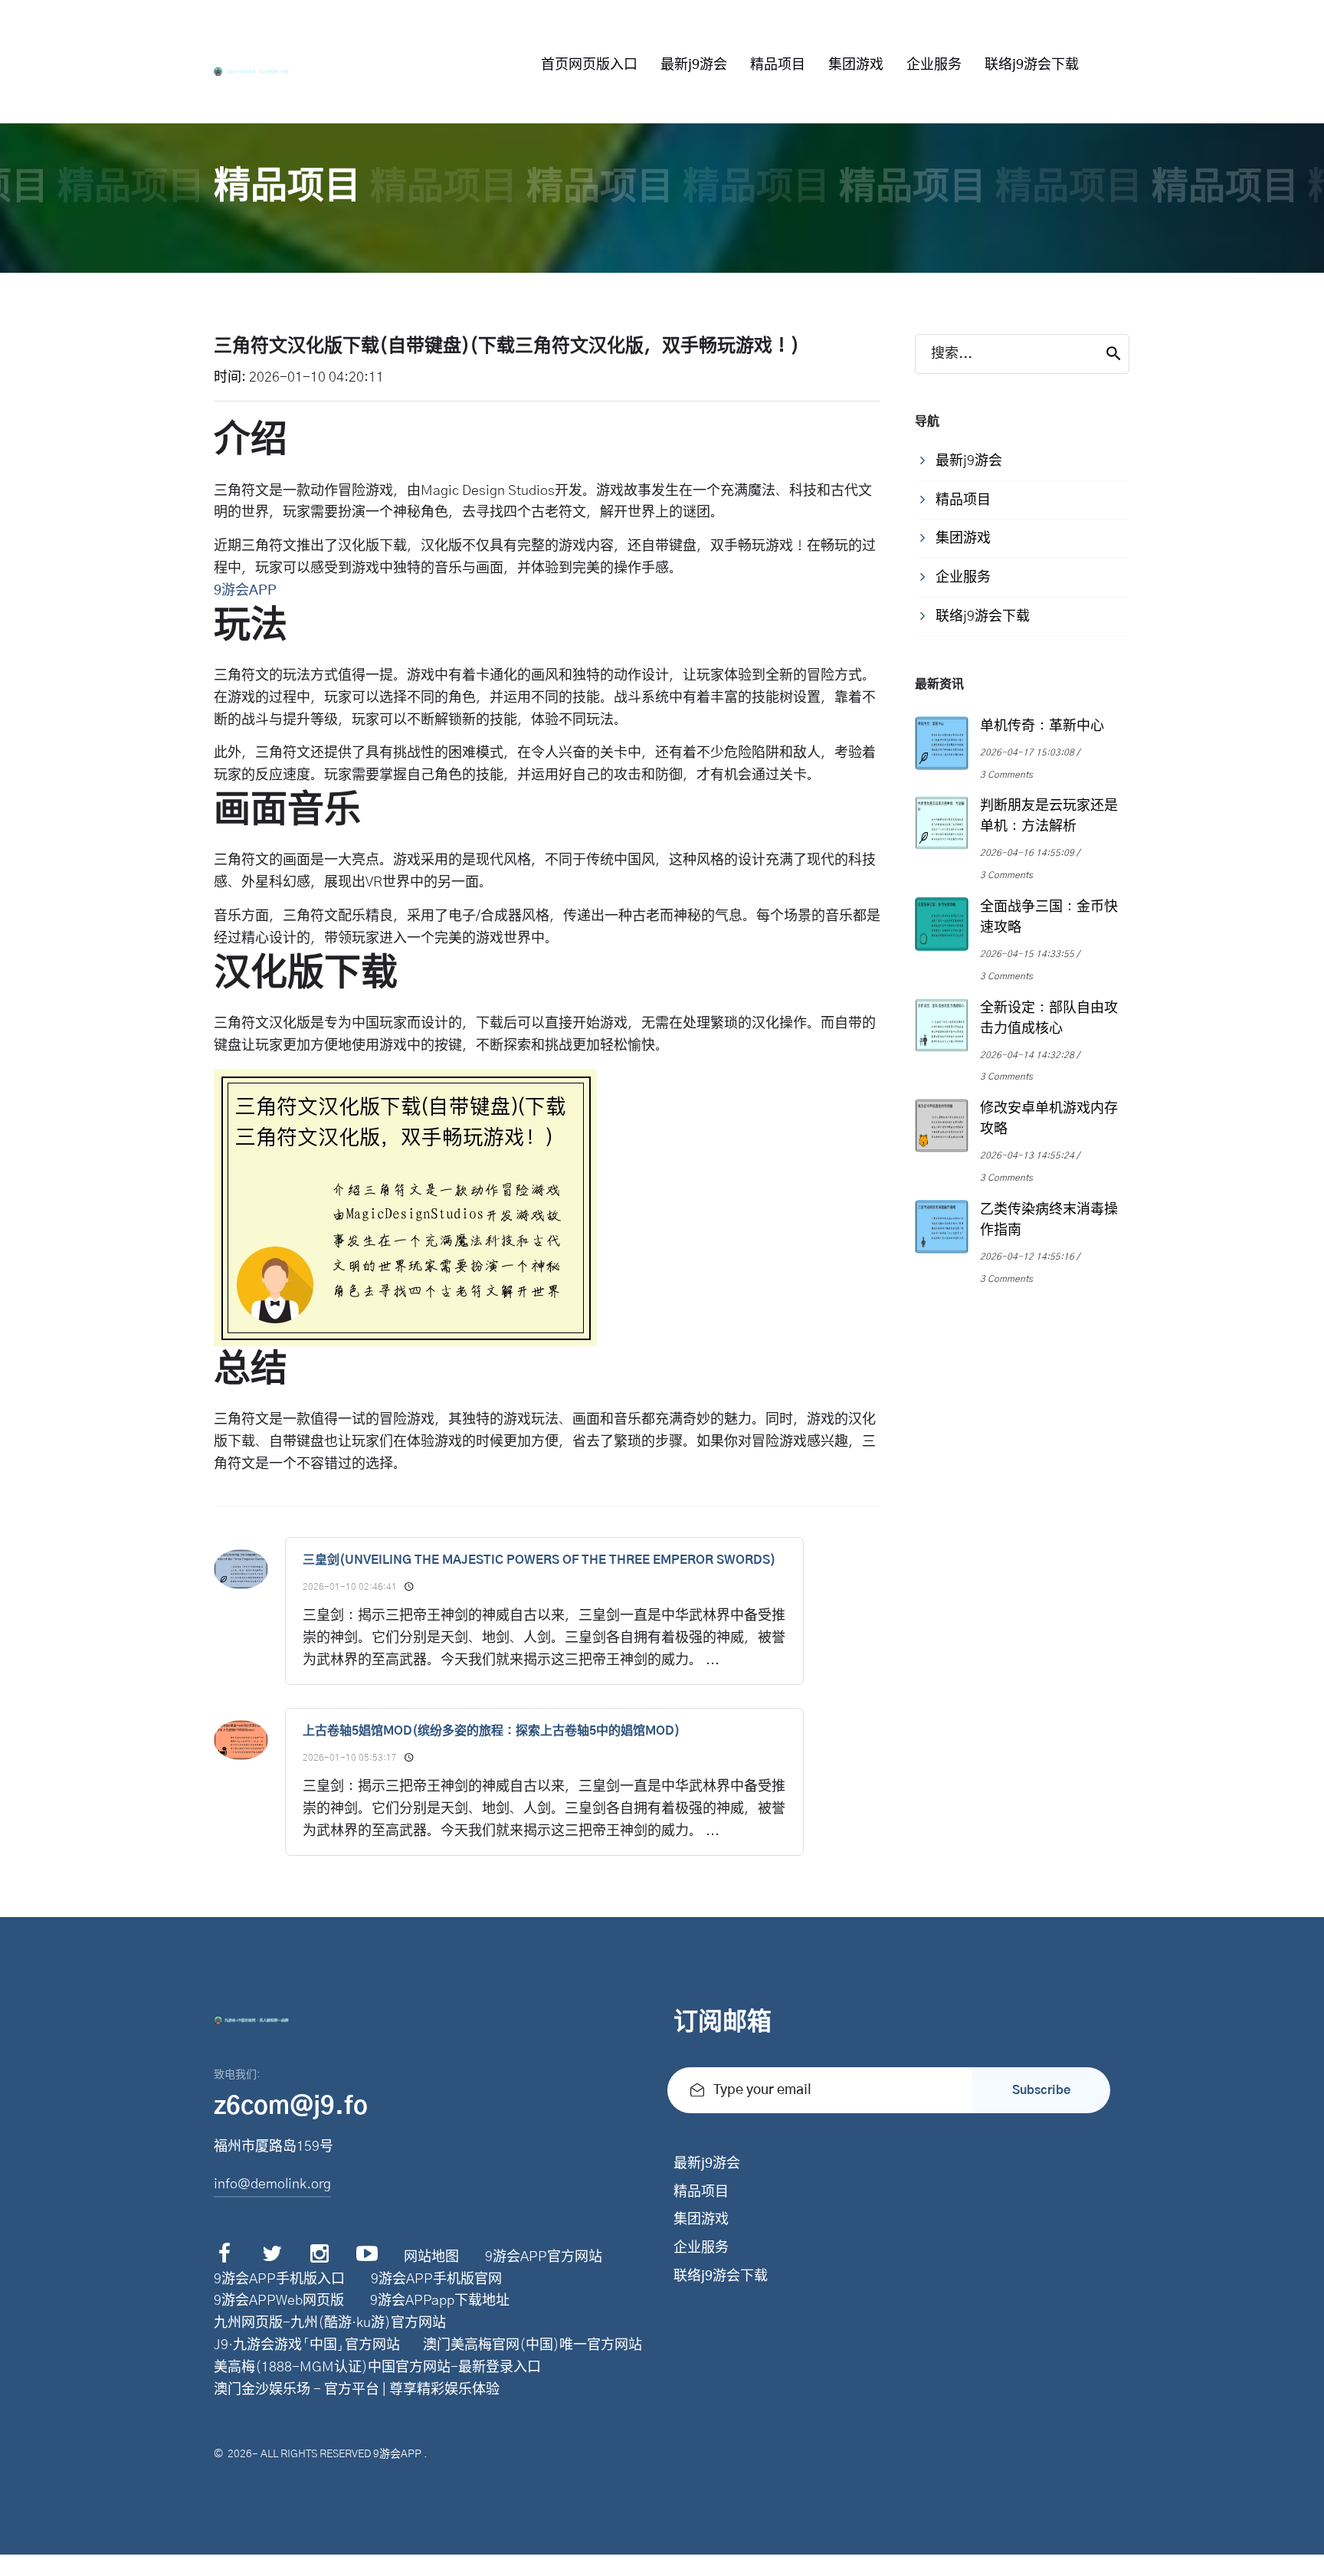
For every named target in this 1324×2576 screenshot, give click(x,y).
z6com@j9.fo (291, 2106)
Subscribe (1041, 2090)
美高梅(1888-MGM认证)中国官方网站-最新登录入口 (377, 2368)
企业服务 (934, 65)
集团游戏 (856, 65)
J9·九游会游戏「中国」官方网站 (307, 2345)
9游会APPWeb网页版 (279, 2301)
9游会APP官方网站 (544, 2257)
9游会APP (397, 2454)
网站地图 (431, 2257)
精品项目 (778, 65)
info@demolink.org (272, 2184)
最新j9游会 (694, 65)
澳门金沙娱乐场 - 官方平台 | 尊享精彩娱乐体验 (357, 2390)
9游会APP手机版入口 (279, 2279)
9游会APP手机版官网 (436, 2279)
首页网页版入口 (589, 65)
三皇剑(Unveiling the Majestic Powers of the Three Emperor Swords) (539, 1560)
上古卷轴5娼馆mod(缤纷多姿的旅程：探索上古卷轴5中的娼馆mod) (491, 1731)
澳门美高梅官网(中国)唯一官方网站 (533, 2345)
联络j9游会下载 (1032, 65)
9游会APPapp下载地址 (440, 2301)
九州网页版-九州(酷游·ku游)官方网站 (330, 2323)
